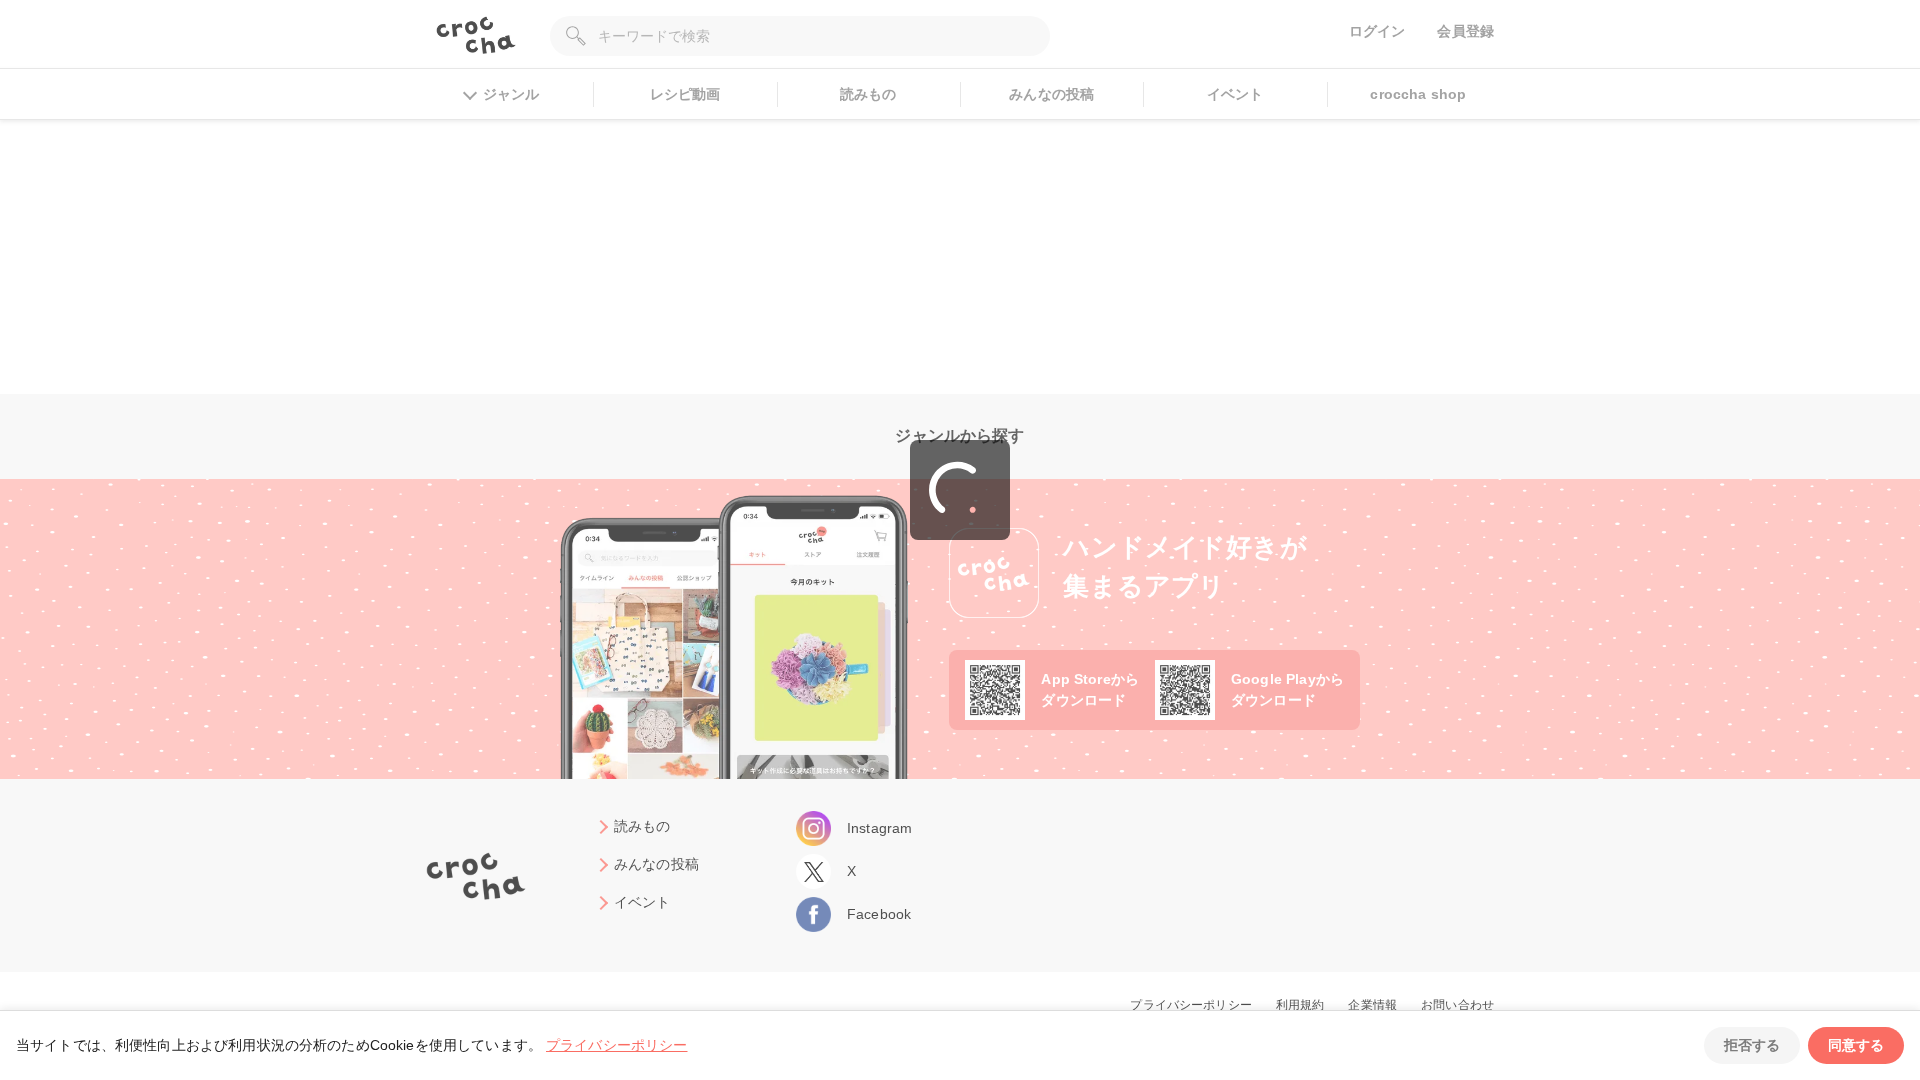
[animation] (960, 490)
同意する (1856, 1045)
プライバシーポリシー (617, 1045)
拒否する (1752, 1045)
